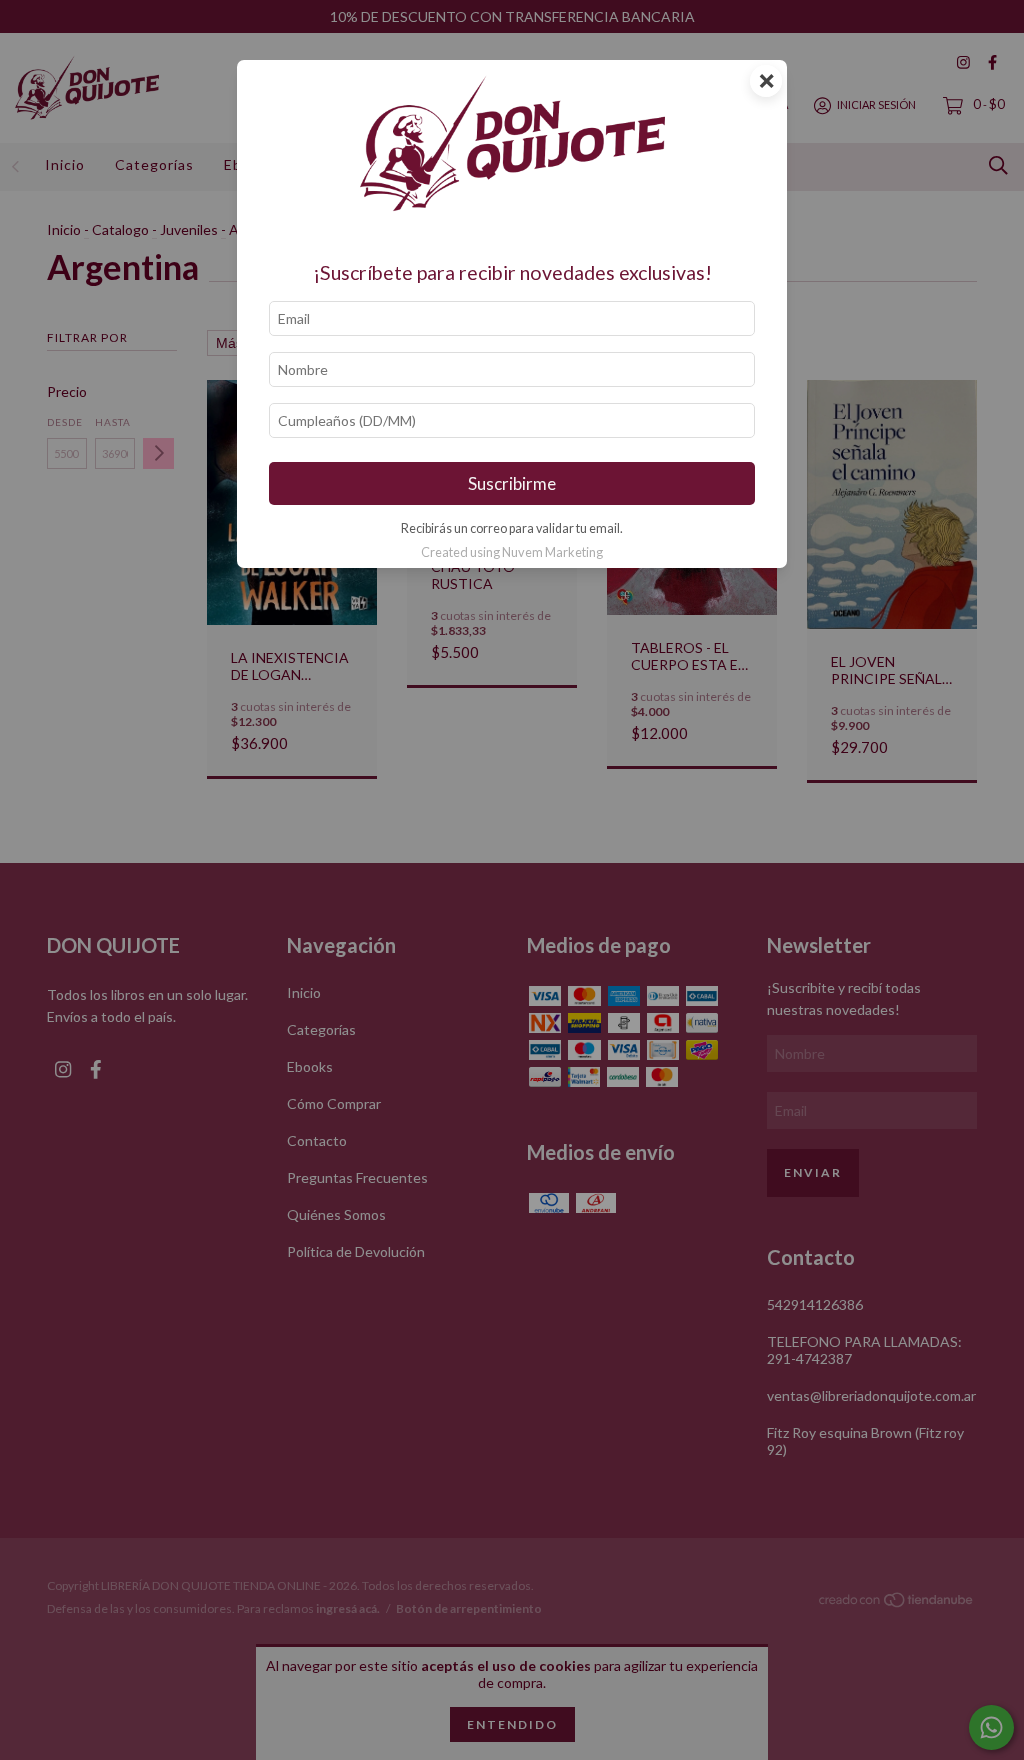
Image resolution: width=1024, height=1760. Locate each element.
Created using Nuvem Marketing (512, 552)
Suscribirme (512, 483)
